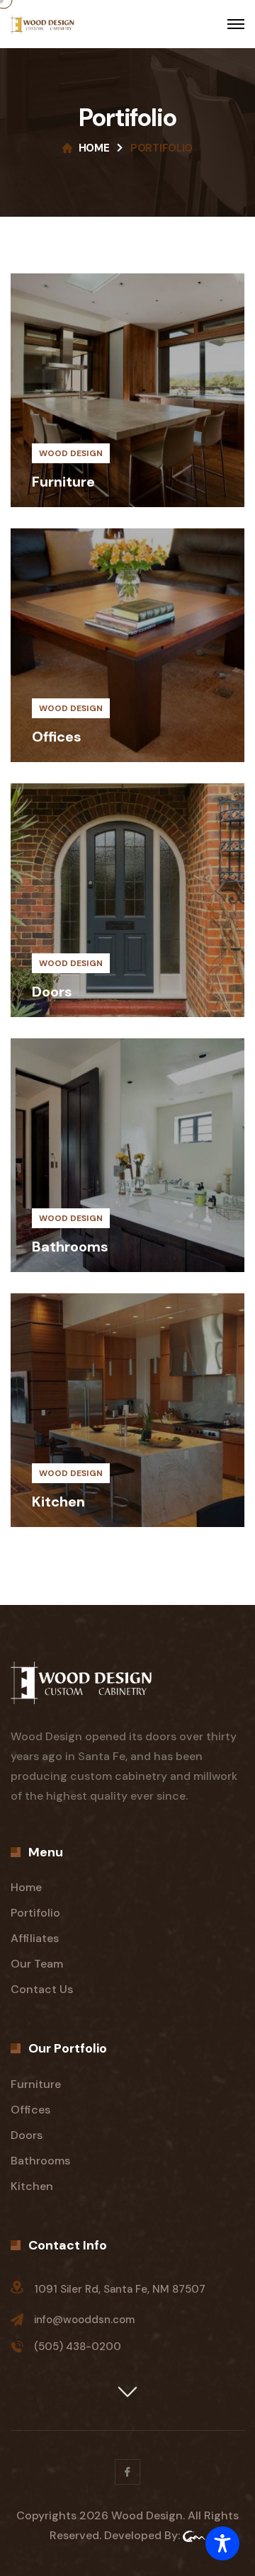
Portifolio (35, 1913)
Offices (57, 737)
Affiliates (35, 1938)
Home (94, 148)
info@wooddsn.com (84, 2320)
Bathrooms (70, 1247)
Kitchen (58, 1502)
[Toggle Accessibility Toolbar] (222, 2543)
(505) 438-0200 (78, 2347)
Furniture (63, 482)
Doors (52, 992)
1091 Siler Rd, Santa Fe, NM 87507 (120, 2289)
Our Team (37, 1964)
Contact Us (42, 1989)
